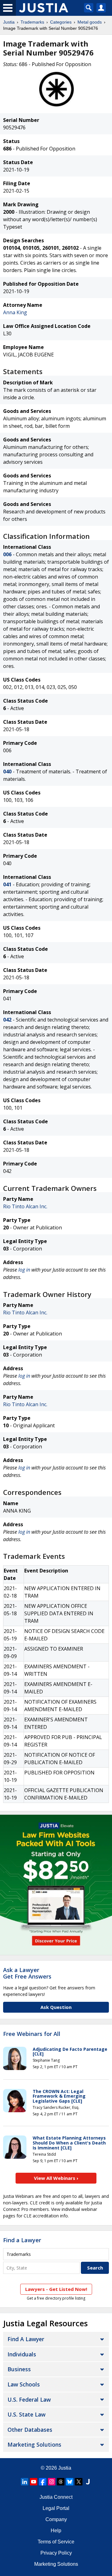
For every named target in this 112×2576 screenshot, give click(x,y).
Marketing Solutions (34, 2444)
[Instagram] (52, 2482)
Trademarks (32, 22)
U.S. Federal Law (29, 2399)
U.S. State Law (26, 2414)
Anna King (15, 312)
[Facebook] (43, 2482)
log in (24, 1270)
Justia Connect (56, 2497)
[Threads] (61, 2482)
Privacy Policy (56, 2553)
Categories (61, 22)
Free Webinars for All (32, 2034)
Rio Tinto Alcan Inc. (25, 1206)
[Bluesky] (70, 2482)
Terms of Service (56, 2542)
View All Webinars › (56, 2178)
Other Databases (30, 2430)
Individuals (22, 2354)
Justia (9, 22)
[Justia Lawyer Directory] (88, 2482)
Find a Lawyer (22, 2240)
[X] (79, 2482)
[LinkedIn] (25, 2482)
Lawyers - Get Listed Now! (56, 2289)
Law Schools (24, 2384)
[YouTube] (34, 2482)
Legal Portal (56, 2508)
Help (56, 2531)
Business (19, 2369)
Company (56, 2519)
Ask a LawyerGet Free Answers (27, 1973)
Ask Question (56, 2007)
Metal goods (90, 22)
